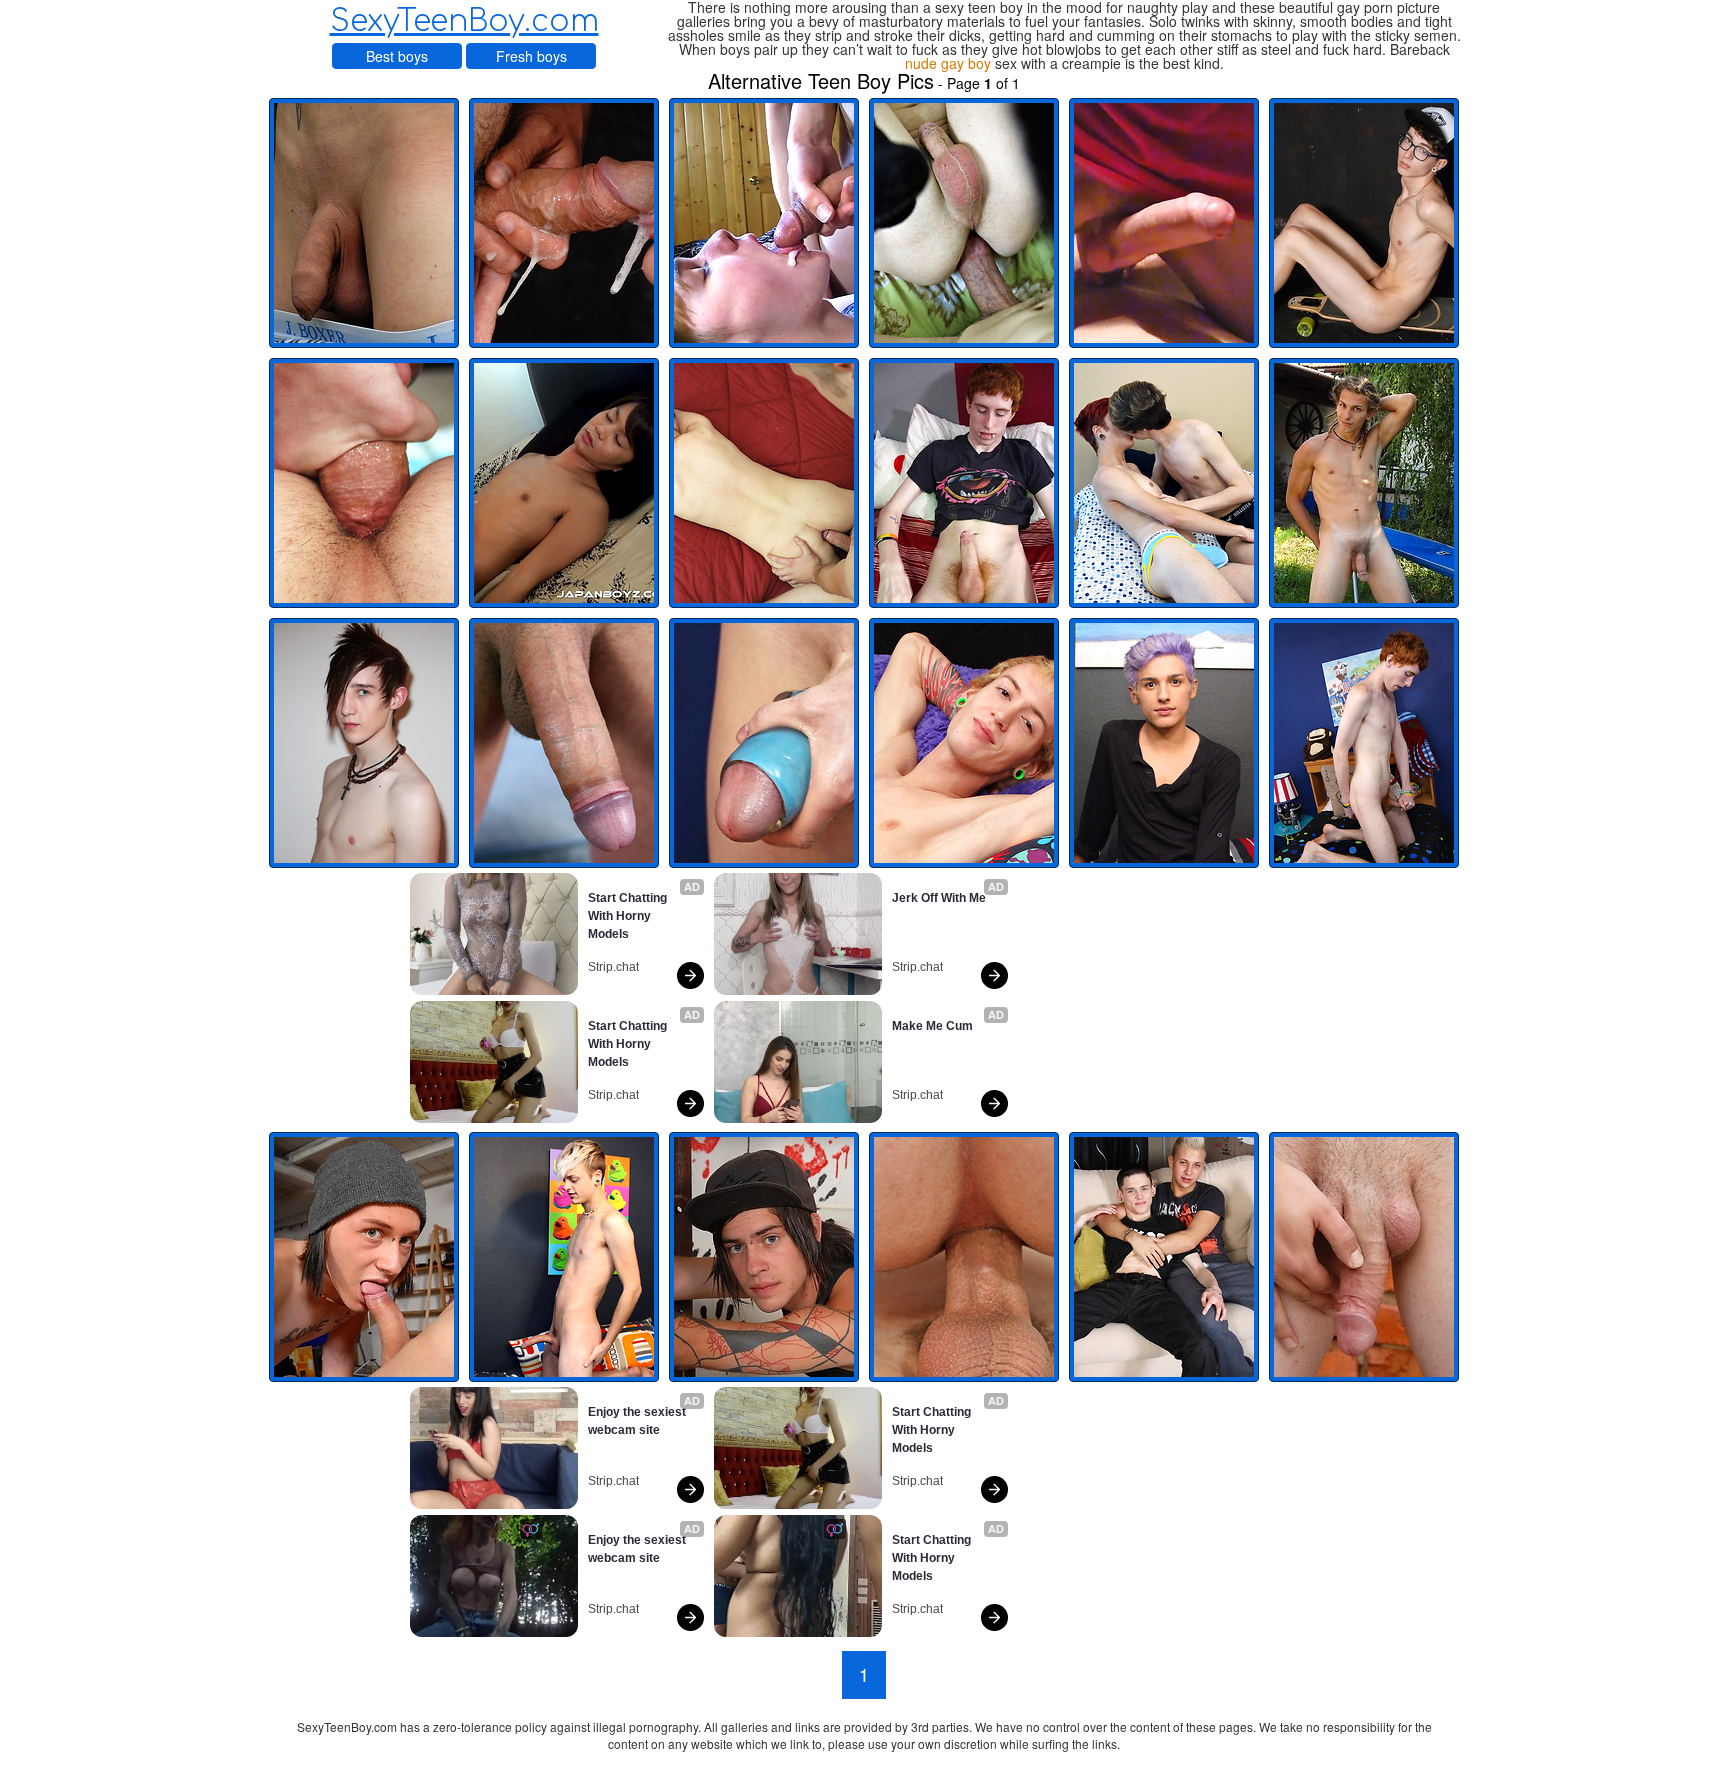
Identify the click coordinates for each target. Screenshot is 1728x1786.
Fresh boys (531, 56)
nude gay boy (948, 63)
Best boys (397, 56)
